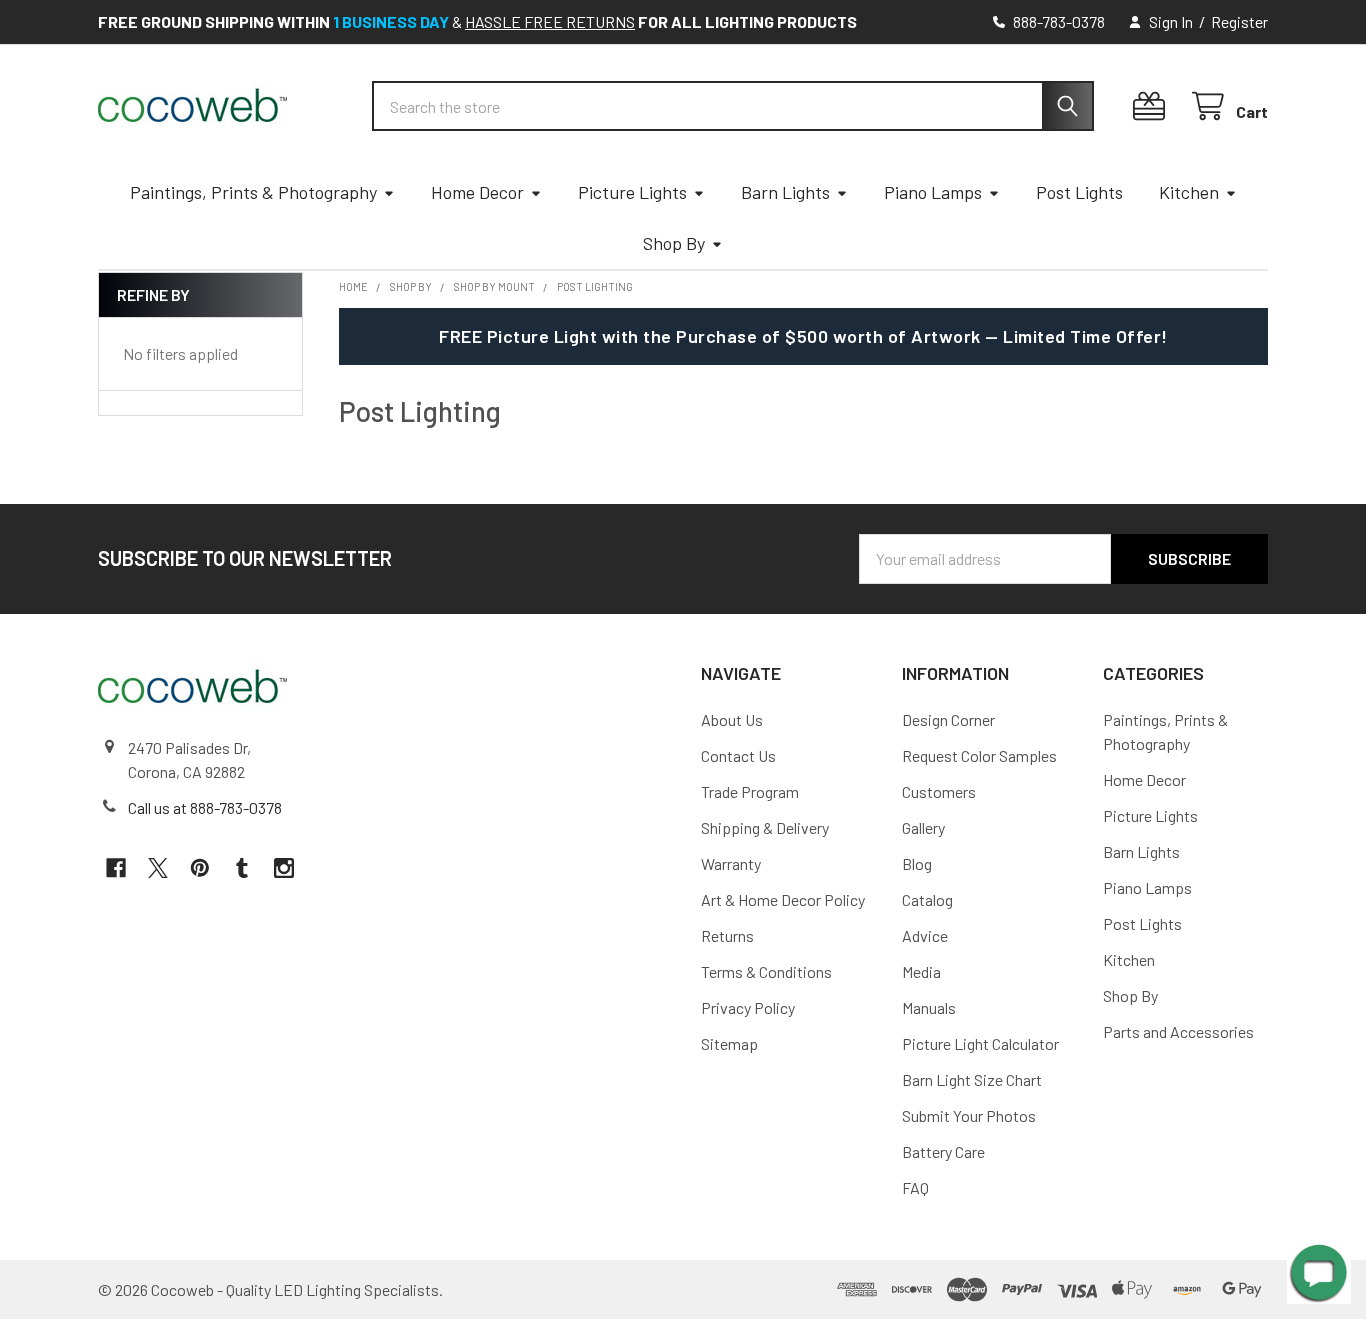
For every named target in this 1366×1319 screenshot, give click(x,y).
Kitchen (1189, 192)
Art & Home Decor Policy (783, 899)
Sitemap (729, 1043)
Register (1239, 21)
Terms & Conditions (766, 971)
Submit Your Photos (969, 1115)
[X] (158, 868)
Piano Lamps (933, 192)
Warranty (731, 863)
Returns (727, 935)
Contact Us (738, 755)
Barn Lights (785, 192)
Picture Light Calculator (980, 1043)
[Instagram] (284, 868)
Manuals (929, 1007)
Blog (917, 863)
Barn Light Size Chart (972, 1079)
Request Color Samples (979, 755)
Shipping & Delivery (765, 827)
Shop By (674, 243)
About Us (732, 719)
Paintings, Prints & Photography (253, 192)
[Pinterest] (200, 868)
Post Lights (1079, 192)
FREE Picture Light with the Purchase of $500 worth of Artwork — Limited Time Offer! (803, 336)
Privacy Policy (748, 1007)
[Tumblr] (242, 868)
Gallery (923, 827)
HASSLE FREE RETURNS (550, 21)
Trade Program (750, 791)
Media (921, 971)
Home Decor (477, 192)
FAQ (915, 1187)
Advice (925, 935)
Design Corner (948, 719)
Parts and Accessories (1178, 1031)
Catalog (927, 899)
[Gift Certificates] (1153, 106)
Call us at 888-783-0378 (205, 807)
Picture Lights (632, 192)
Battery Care (943, 1151)
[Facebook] (116, 868)
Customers (939, 791)
